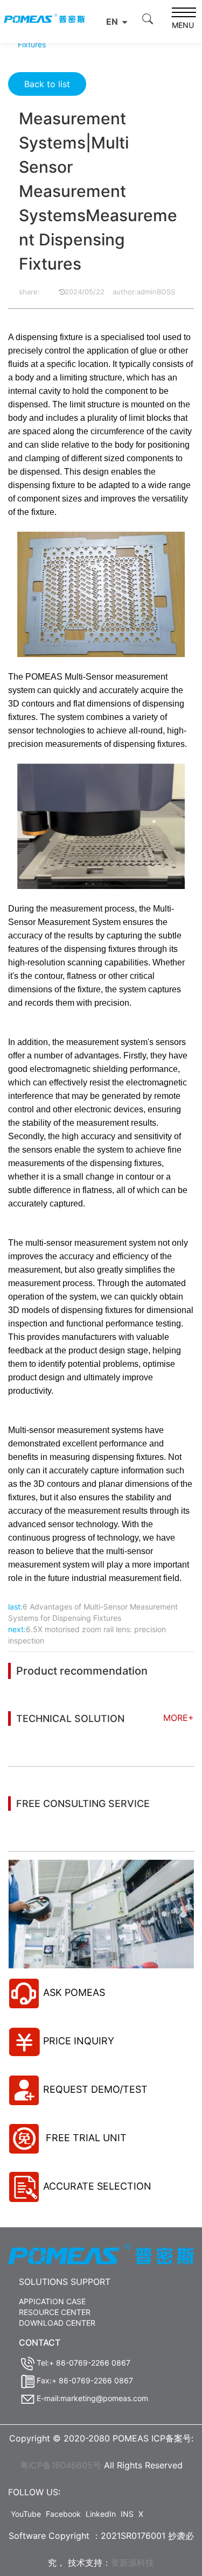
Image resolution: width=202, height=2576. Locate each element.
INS (127, 2514)
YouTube (26, 2514)
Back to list (47, 84)
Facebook (63, 2514)
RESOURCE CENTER (55, 2312)
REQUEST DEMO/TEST (95, 2089)
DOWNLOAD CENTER (57, 2323)
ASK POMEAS (74, 1992)
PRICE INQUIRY (79, 2041)
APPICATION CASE (52, 2301)
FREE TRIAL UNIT (85, 2138)
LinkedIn (101, 2514)
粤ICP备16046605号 (61, 2465)
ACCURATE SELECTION (97, 2186)
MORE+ (179, 1718)
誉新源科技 (133, 2563)
